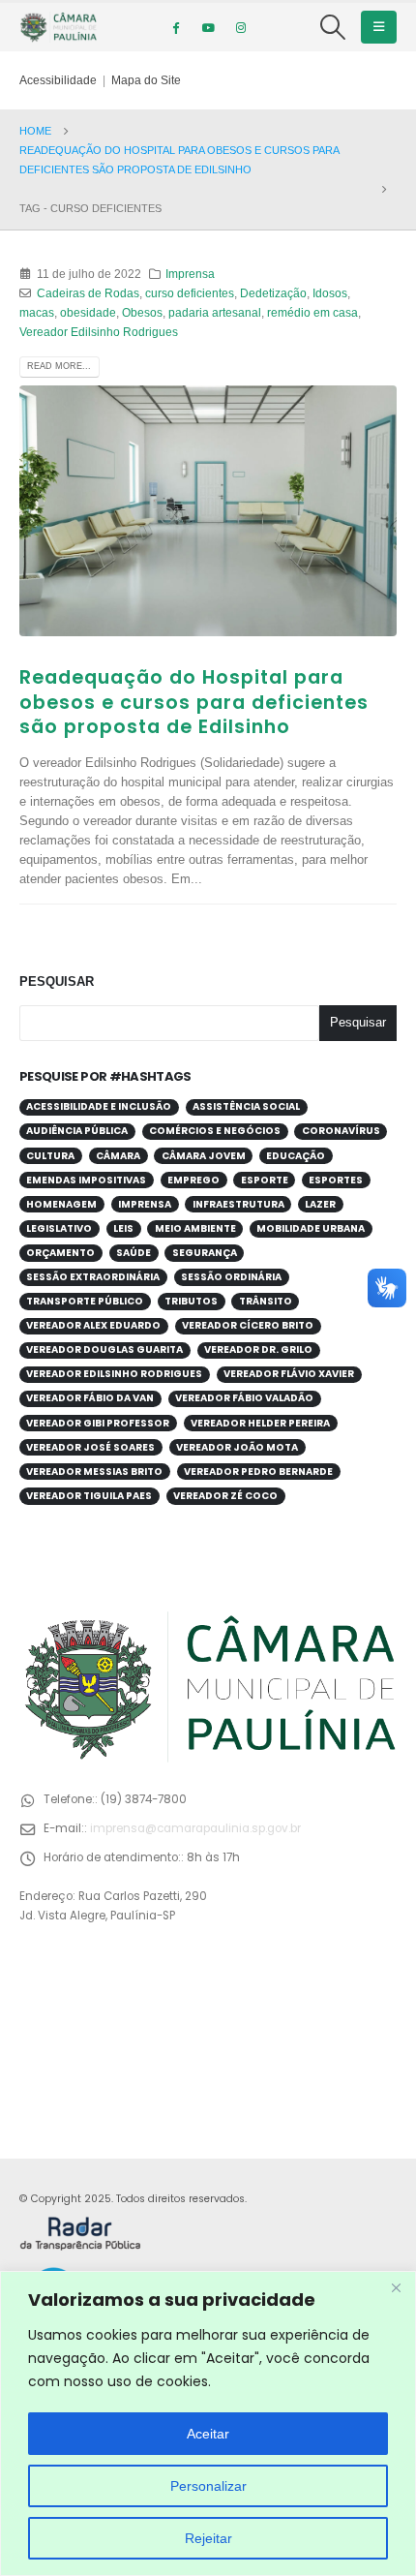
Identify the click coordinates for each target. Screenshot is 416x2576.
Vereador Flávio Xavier (289, 1374)
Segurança (205, 1253)
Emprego (193, 1180)
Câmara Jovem (204, 1156)
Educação (296, 1156)
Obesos (142, 312)
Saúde (134, 1253)
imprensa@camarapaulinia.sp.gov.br (195, 1828)
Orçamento (60, 1253)
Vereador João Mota (237, 1447)
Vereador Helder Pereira (260, 1423)
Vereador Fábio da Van (90, 1398)
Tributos (191, 1301)
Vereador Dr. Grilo (258, 1349)
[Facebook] (175, 27)
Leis (123, 1228)
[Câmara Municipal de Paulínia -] (58, 27)
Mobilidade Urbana (311, 1228)
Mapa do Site (146, 80)
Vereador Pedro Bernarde (258, 1472)
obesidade (88, 312)
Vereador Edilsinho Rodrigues (99, 332)
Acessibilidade (58, 80)
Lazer (320, 1204)
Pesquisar (57, 981)
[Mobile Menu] (379, 27)
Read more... (59, 366)
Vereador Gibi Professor (98, 1423)
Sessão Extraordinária (93, 1277)
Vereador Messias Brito (94, 1472)
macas (37, 312)
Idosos (330, 293)
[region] (208, 2423)
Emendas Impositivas (86, 1180)
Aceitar (208, 2434)
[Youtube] (208, 27)
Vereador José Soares (90, 1447)
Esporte (265, 1180)
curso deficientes (190, 293)
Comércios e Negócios (215, 1131)
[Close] (396, 2287)
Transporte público (85, 1301)
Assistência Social (246, 1106)
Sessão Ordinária (231, 1277)
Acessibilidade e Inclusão (99, 1106)
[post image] (208, 511)
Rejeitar (208, 2538)
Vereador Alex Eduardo (93, 1325)
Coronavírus (341, 1131)
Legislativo (59, 1228)
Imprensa (190, 274)
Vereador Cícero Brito (248, 1325)
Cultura (50, 1156)
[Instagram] (241, 27)
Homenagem (61, 1204)
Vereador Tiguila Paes (89, 1496)
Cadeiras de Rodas (88, 293)
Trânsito (266, 1301)
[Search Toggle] (333, 27)
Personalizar (208, 2486)
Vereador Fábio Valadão (244, 1398)
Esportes (336, 1180)
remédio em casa (312, 312)
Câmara (118, 1156)
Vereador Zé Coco (225, 1496)
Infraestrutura (238, 1204)
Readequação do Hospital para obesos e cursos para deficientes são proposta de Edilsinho (194, 702)
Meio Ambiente (195, 1228)
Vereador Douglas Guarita (104, 1349)
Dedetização (273, 293)
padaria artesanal (215, 312)
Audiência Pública (77, 1131)
